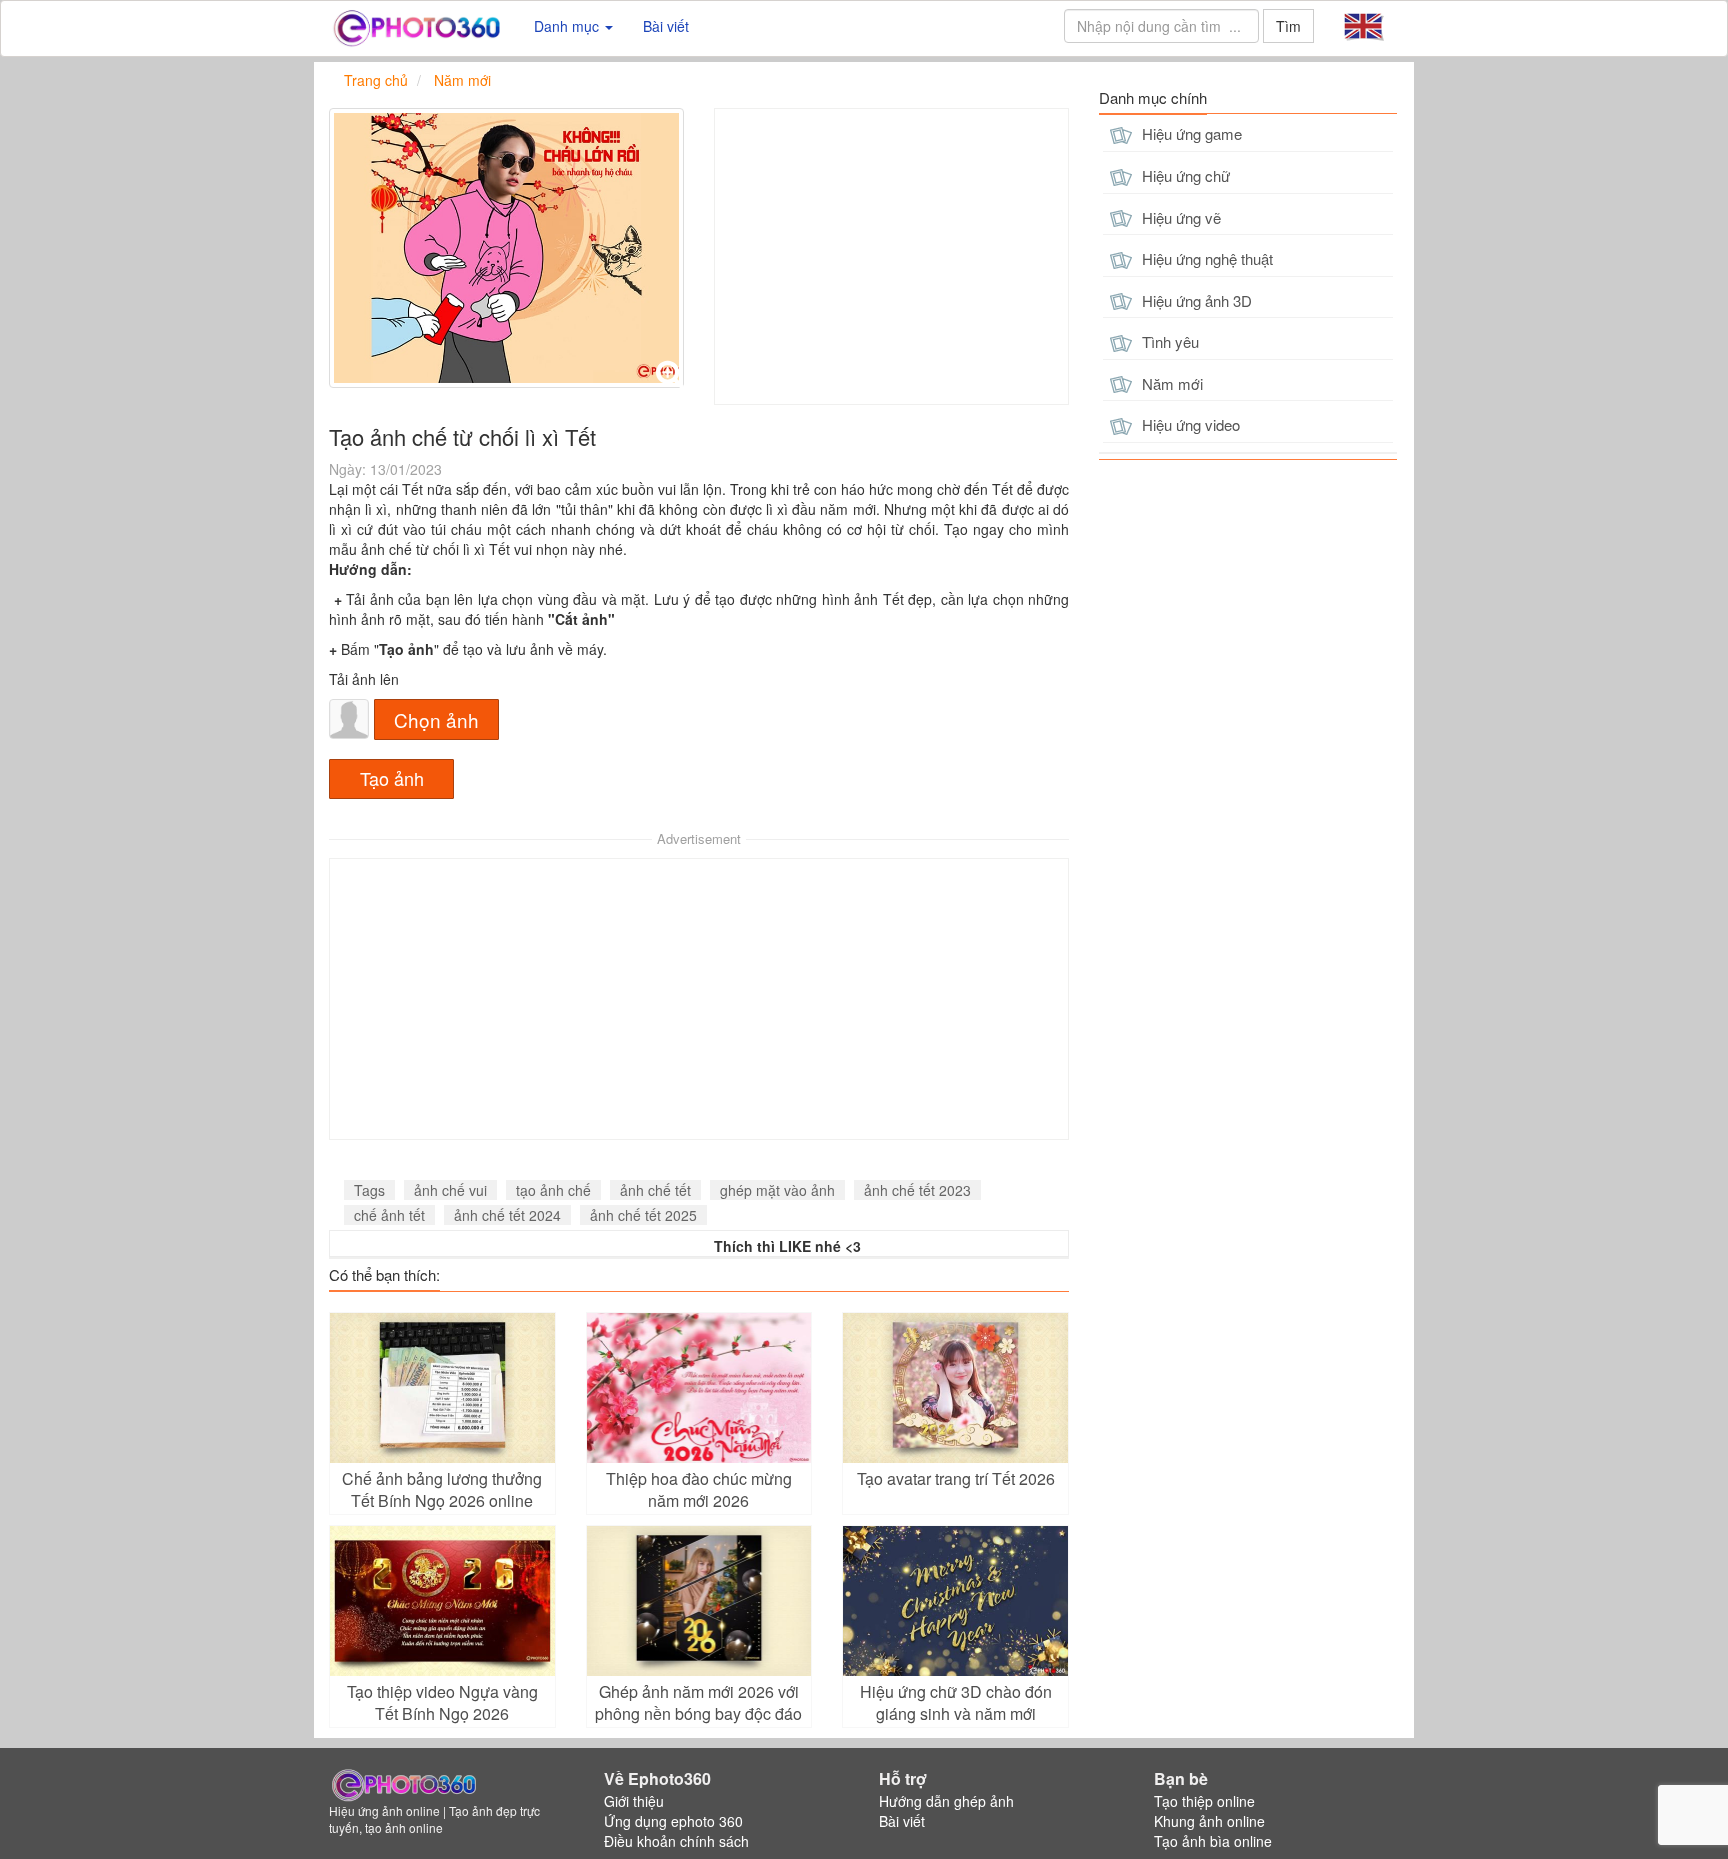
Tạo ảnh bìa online (1213, 1841)
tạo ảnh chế (553, 1190)
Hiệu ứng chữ (1184, 175)
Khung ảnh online (1209, 1821)
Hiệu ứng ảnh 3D (1195, 300)
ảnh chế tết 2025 (643, 1215)
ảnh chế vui (450, 1190)
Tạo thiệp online (1204, 1801)
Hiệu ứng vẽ (1179, 217)
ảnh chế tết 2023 (917, 1190)
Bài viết (666, 26)
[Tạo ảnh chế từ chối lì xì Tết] (506, 248)
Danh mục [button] (568, 26)
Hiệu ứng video (1189, 424)
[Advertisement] (891, 256)
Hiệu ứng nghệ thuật (1205, 258)
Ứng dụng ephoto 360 (673, 1821)
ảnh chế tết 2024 (507, 1215)
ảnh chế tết (655, 1190)
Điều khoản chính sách (676, 1841)
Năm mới (1170, 383)
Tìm (1288, 26)
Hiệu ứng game (1190, 133)
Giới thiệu (634, 1801)
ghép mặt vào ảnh (777, 1190)
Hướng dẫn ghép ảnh (946, 1801)
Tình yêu (1168, 341)
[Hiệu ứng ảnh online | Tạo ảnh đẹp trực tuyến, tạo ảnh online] (416, 26)
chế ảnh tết (389, 1215)
